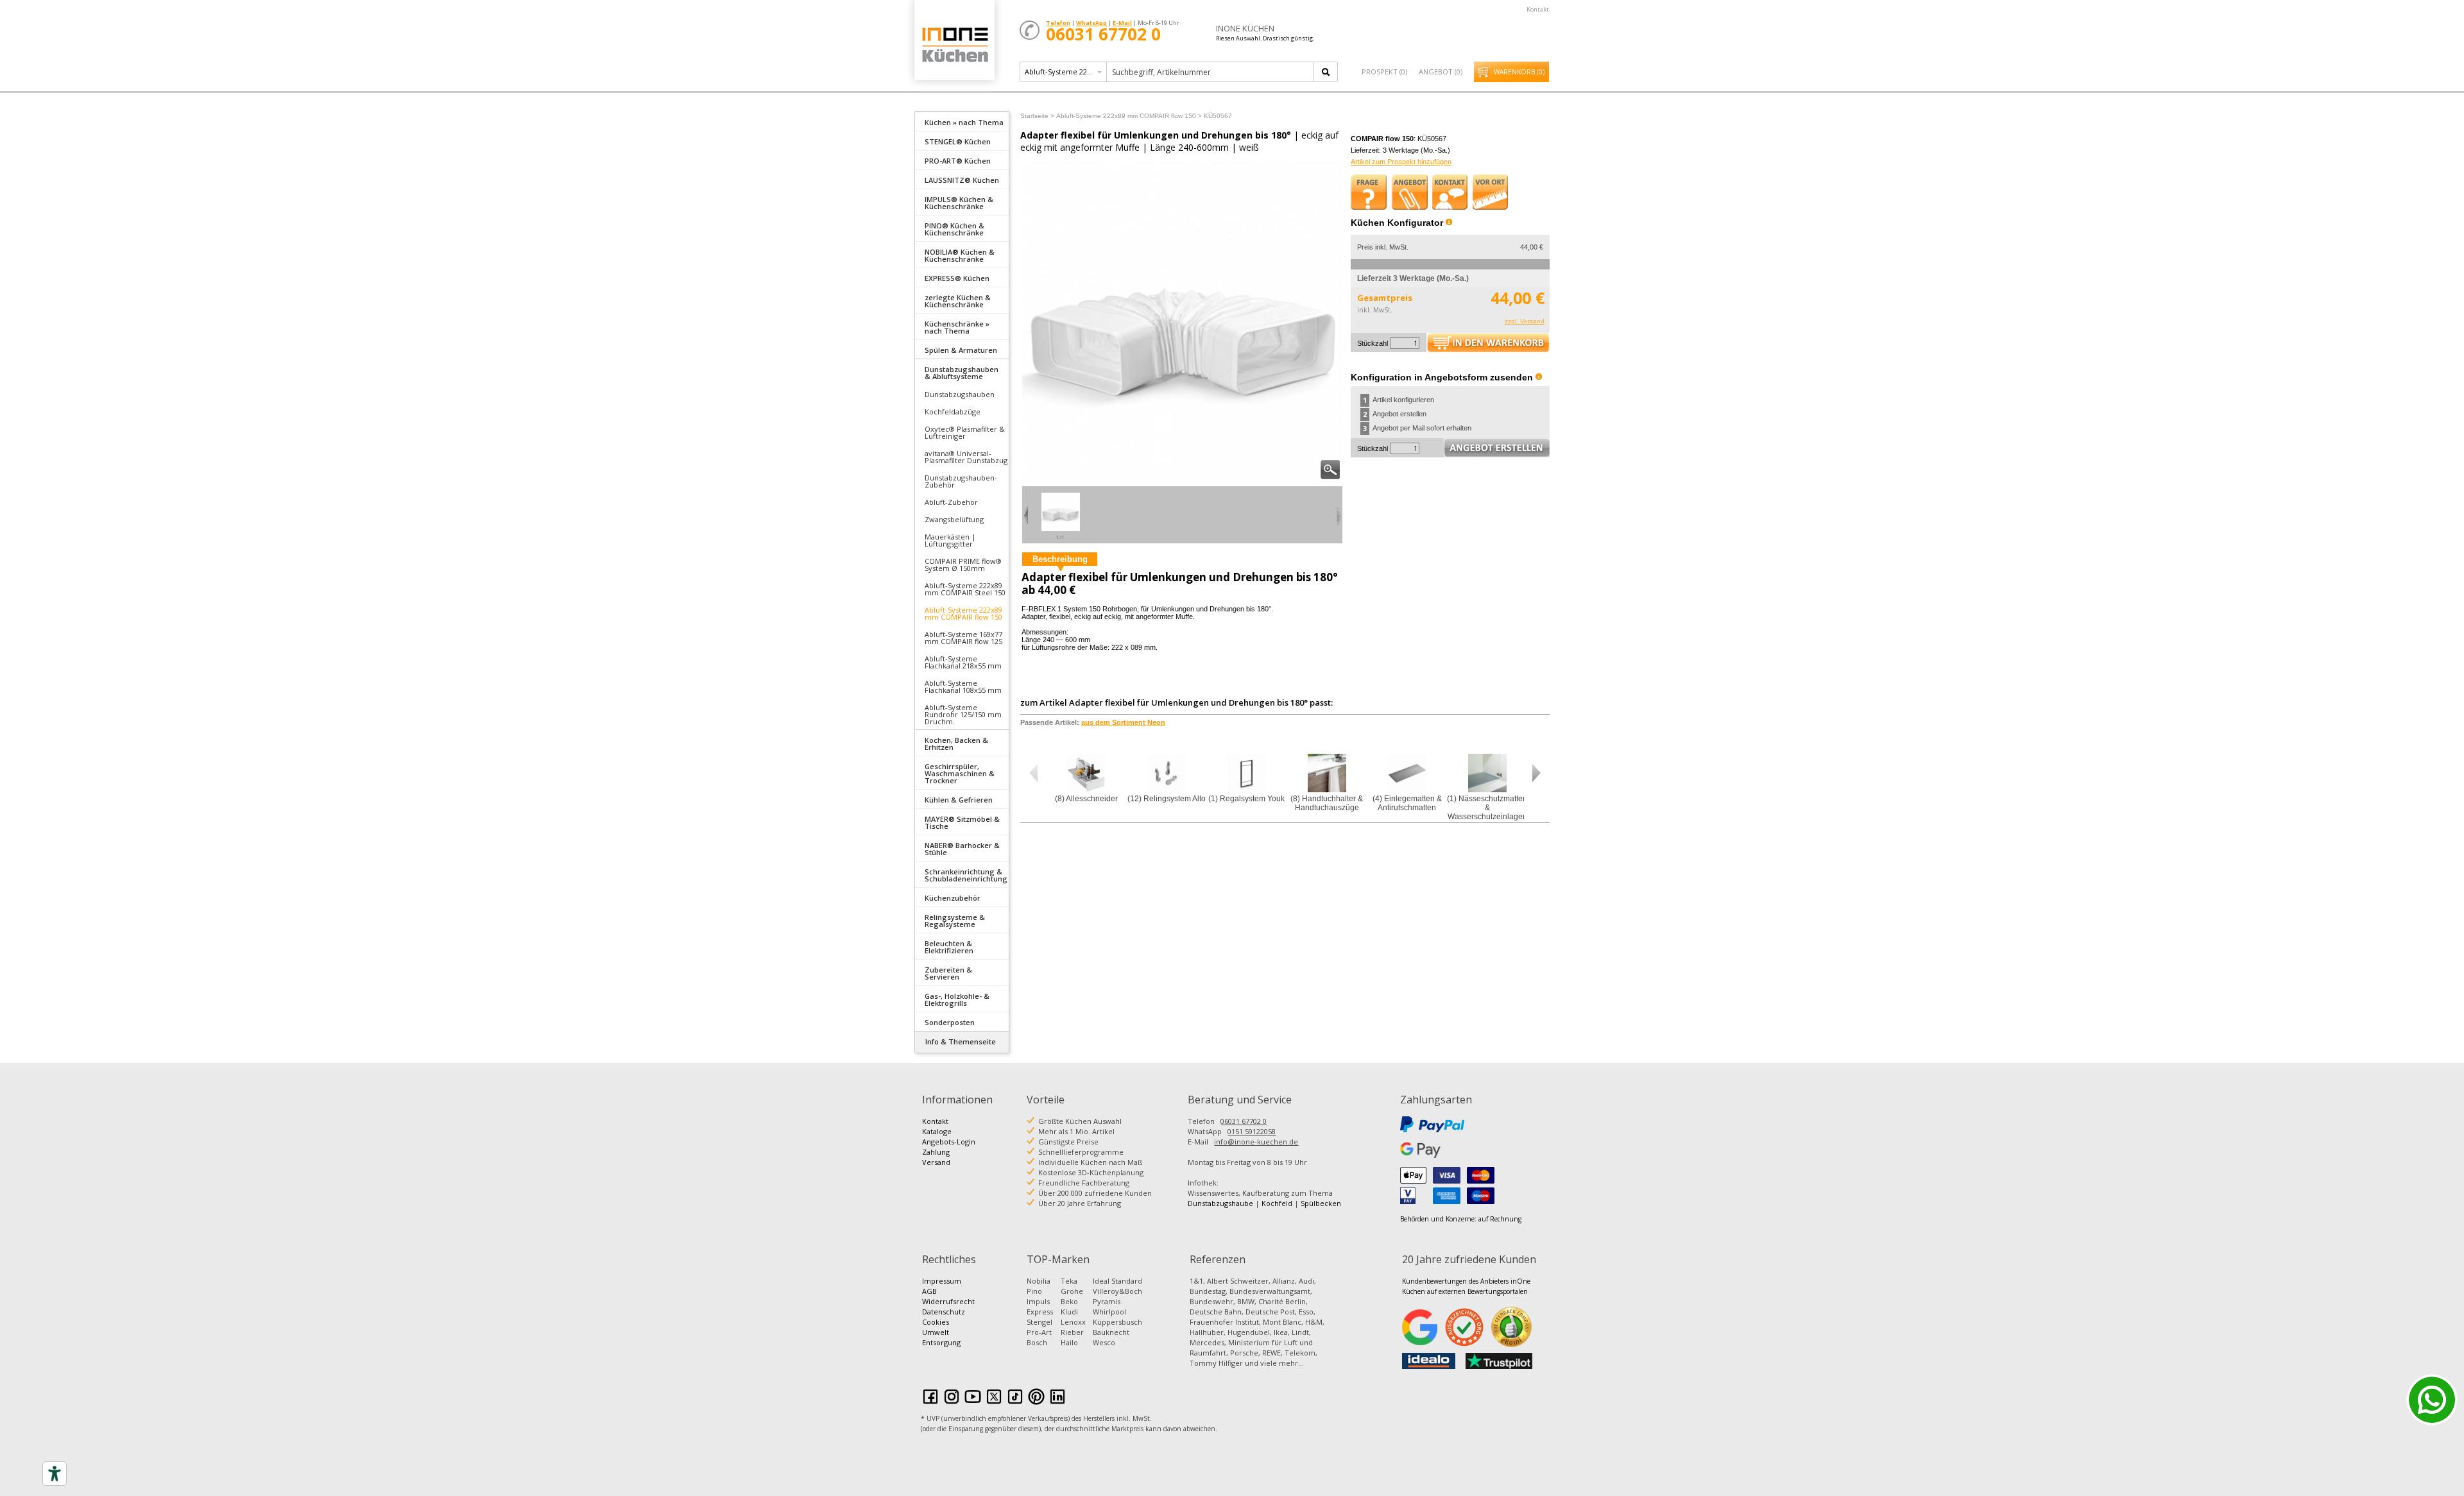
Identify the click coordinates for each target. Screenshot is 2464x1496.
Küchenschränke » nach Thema (957, 327)
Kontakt (1538, 9)
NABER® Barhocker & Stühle (962, 849)
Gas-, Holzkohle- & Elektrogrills (957, 999)
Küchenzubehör (953, 898)
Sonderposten (950, 1022)
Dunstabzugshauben (960, 394)
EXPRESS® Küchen (957, 278)
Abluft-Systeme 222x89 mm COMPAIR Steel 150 (965, 589)
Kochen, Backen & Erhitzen (956, 744)
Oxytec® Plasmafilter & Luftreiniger (965, 432)
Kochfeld (1277, 1203)
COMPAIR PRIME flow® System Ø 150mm (963, 565)
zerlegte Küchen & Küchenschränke (958, 301)
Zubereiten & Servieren (948, 973)
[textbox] (1211, 72)
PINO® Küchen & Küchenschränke (954, 229)
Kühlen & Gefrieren (959, 800)
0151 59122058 (1252, 1131)
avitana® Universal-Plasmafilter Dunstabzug (966, 457)
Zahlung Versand (936, 1157)
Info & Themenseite (961, 1041)
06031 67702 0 (1244, 1121)
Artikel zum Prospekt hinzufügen (1401, 162)
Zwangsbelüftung (954, 519)
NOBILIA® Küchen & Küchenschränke (960, 255)
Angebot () (1441, 72)
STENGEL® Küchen (958, 141)
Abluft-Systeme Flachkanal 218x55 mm (963, 662)
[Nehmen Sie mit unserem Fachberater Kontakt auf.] (1450, 192)
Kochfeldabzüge (953, 412)
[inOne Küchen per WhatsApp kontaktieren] (2432, 1400)
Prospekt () (1384, 72)
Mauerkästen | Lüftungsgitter (950, 540)
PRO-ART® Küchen (958, 161)
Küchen (954, 45)
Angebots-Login (949, 1142)
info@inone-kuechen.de (1256, 1142)
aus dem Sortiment (1123, 722)
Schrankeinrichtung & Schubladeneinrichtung (966, 875)
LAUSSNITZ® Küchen (962, 180)
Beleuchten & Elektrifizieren (949, 947)
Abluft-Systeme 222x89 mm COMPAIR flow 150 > (1129, 116)
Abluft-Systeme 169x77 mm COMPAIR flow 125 (963, 638)
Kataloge (937, 1131)
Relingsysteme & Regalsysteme (955, 921)
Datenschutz (944, 1312)
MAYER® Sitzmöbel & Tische (962, 822)
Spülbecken (1321, 1203)
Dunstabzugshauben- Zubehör (961, 481)
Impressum (942, 1281)
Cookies (936, 1322)
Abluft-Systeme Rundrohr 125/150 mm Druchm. (963, 714)
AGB (929, 1291)
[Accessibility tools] (55, 1474)
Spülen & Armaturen (961, 350)
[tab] (962, 121)
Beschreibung (1060, 559)
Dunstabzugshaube (1220, 1203)
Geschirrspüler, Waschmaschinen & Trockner (960, 773)
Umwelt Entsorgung (941, 1337)
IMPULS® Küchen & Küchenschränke (959, 203)
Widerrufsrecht (948, 1301)
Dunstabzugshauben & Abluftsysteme (962, 373)
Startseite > (1037, 116)
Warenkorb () (1519, 72)
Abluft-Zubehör (951, 502)
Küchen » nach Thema (964, 122)
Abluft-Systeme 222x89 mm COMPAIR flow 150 (963, 613)
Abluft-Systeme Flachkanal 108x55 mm (963, 686)
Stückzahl (1373, 343)
